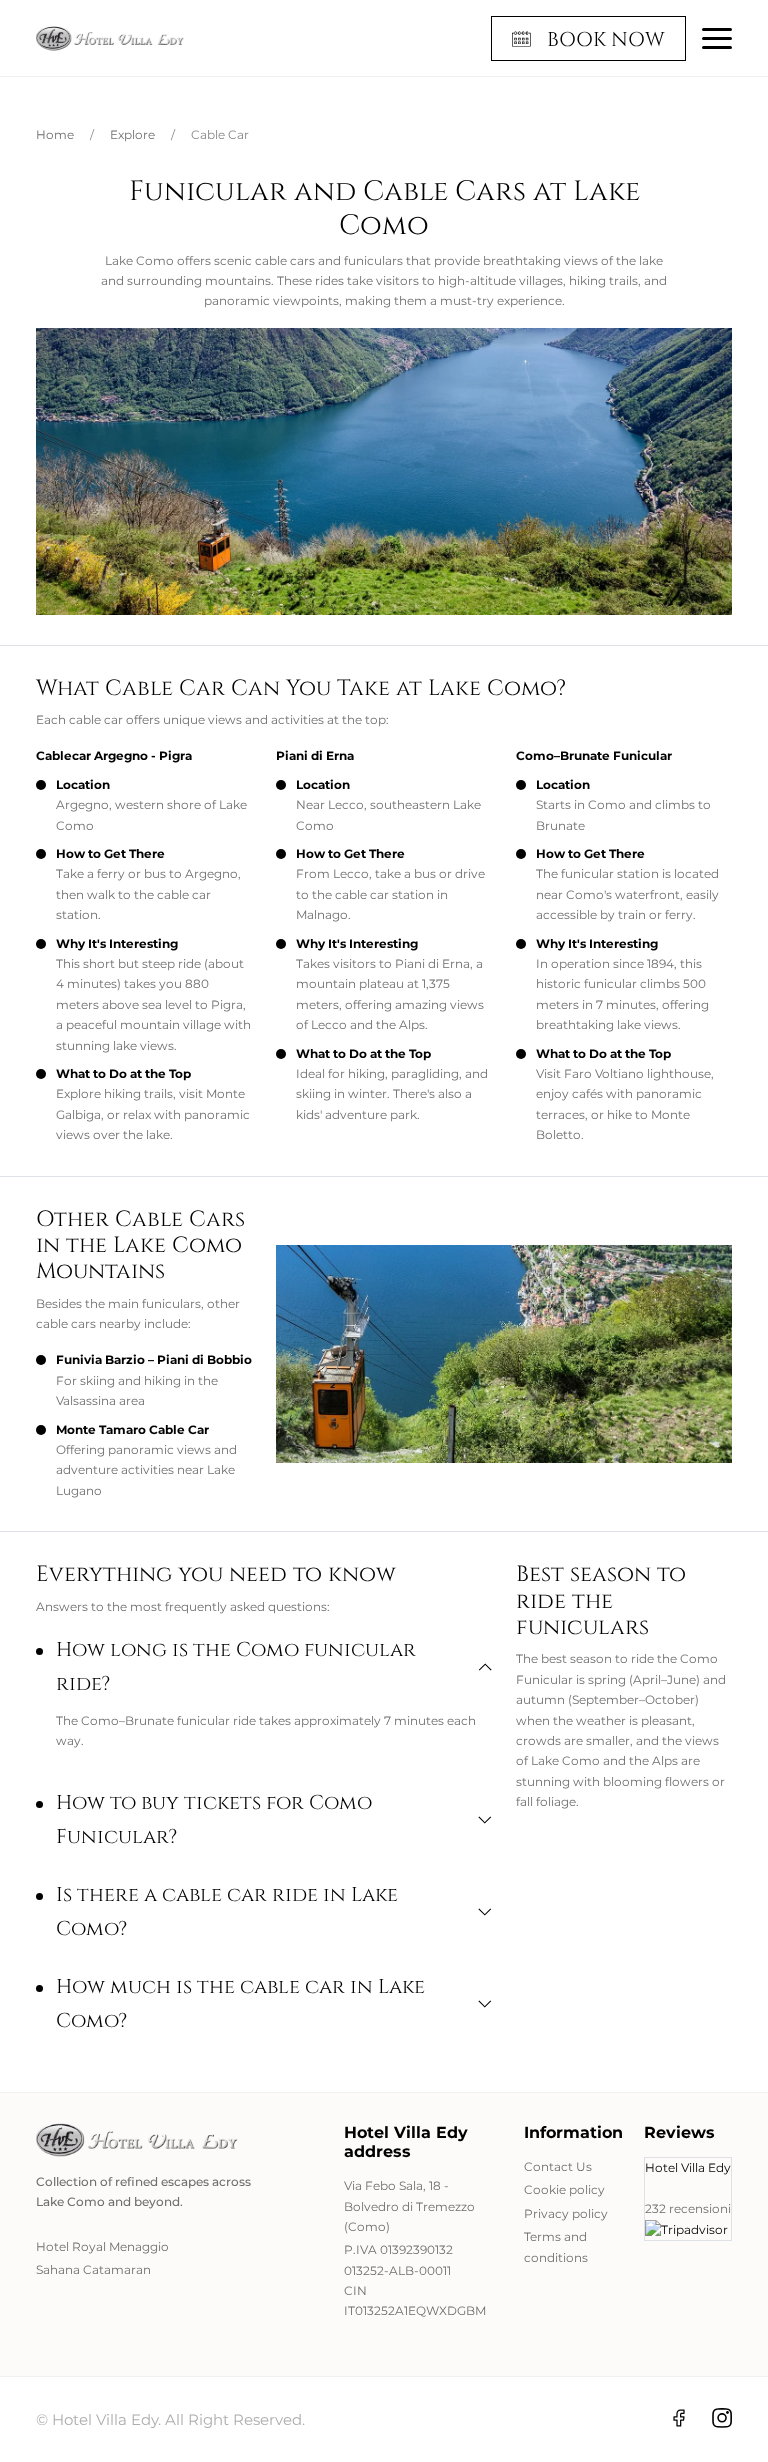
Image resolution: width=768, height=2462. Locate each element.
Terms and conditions (556, 2246)
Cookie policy (564, 2189)
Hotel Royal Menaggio (102, 2246)
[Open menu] (717, 38)
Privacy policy (566, 2213)
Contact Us (558, 2166)
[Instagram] (722, 2417)
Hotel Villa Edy (688, 2167)
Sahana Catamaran (93, 2269)
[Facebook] (679, 2417)
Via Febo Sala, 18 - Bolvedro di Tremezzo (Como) (409, 2206)
